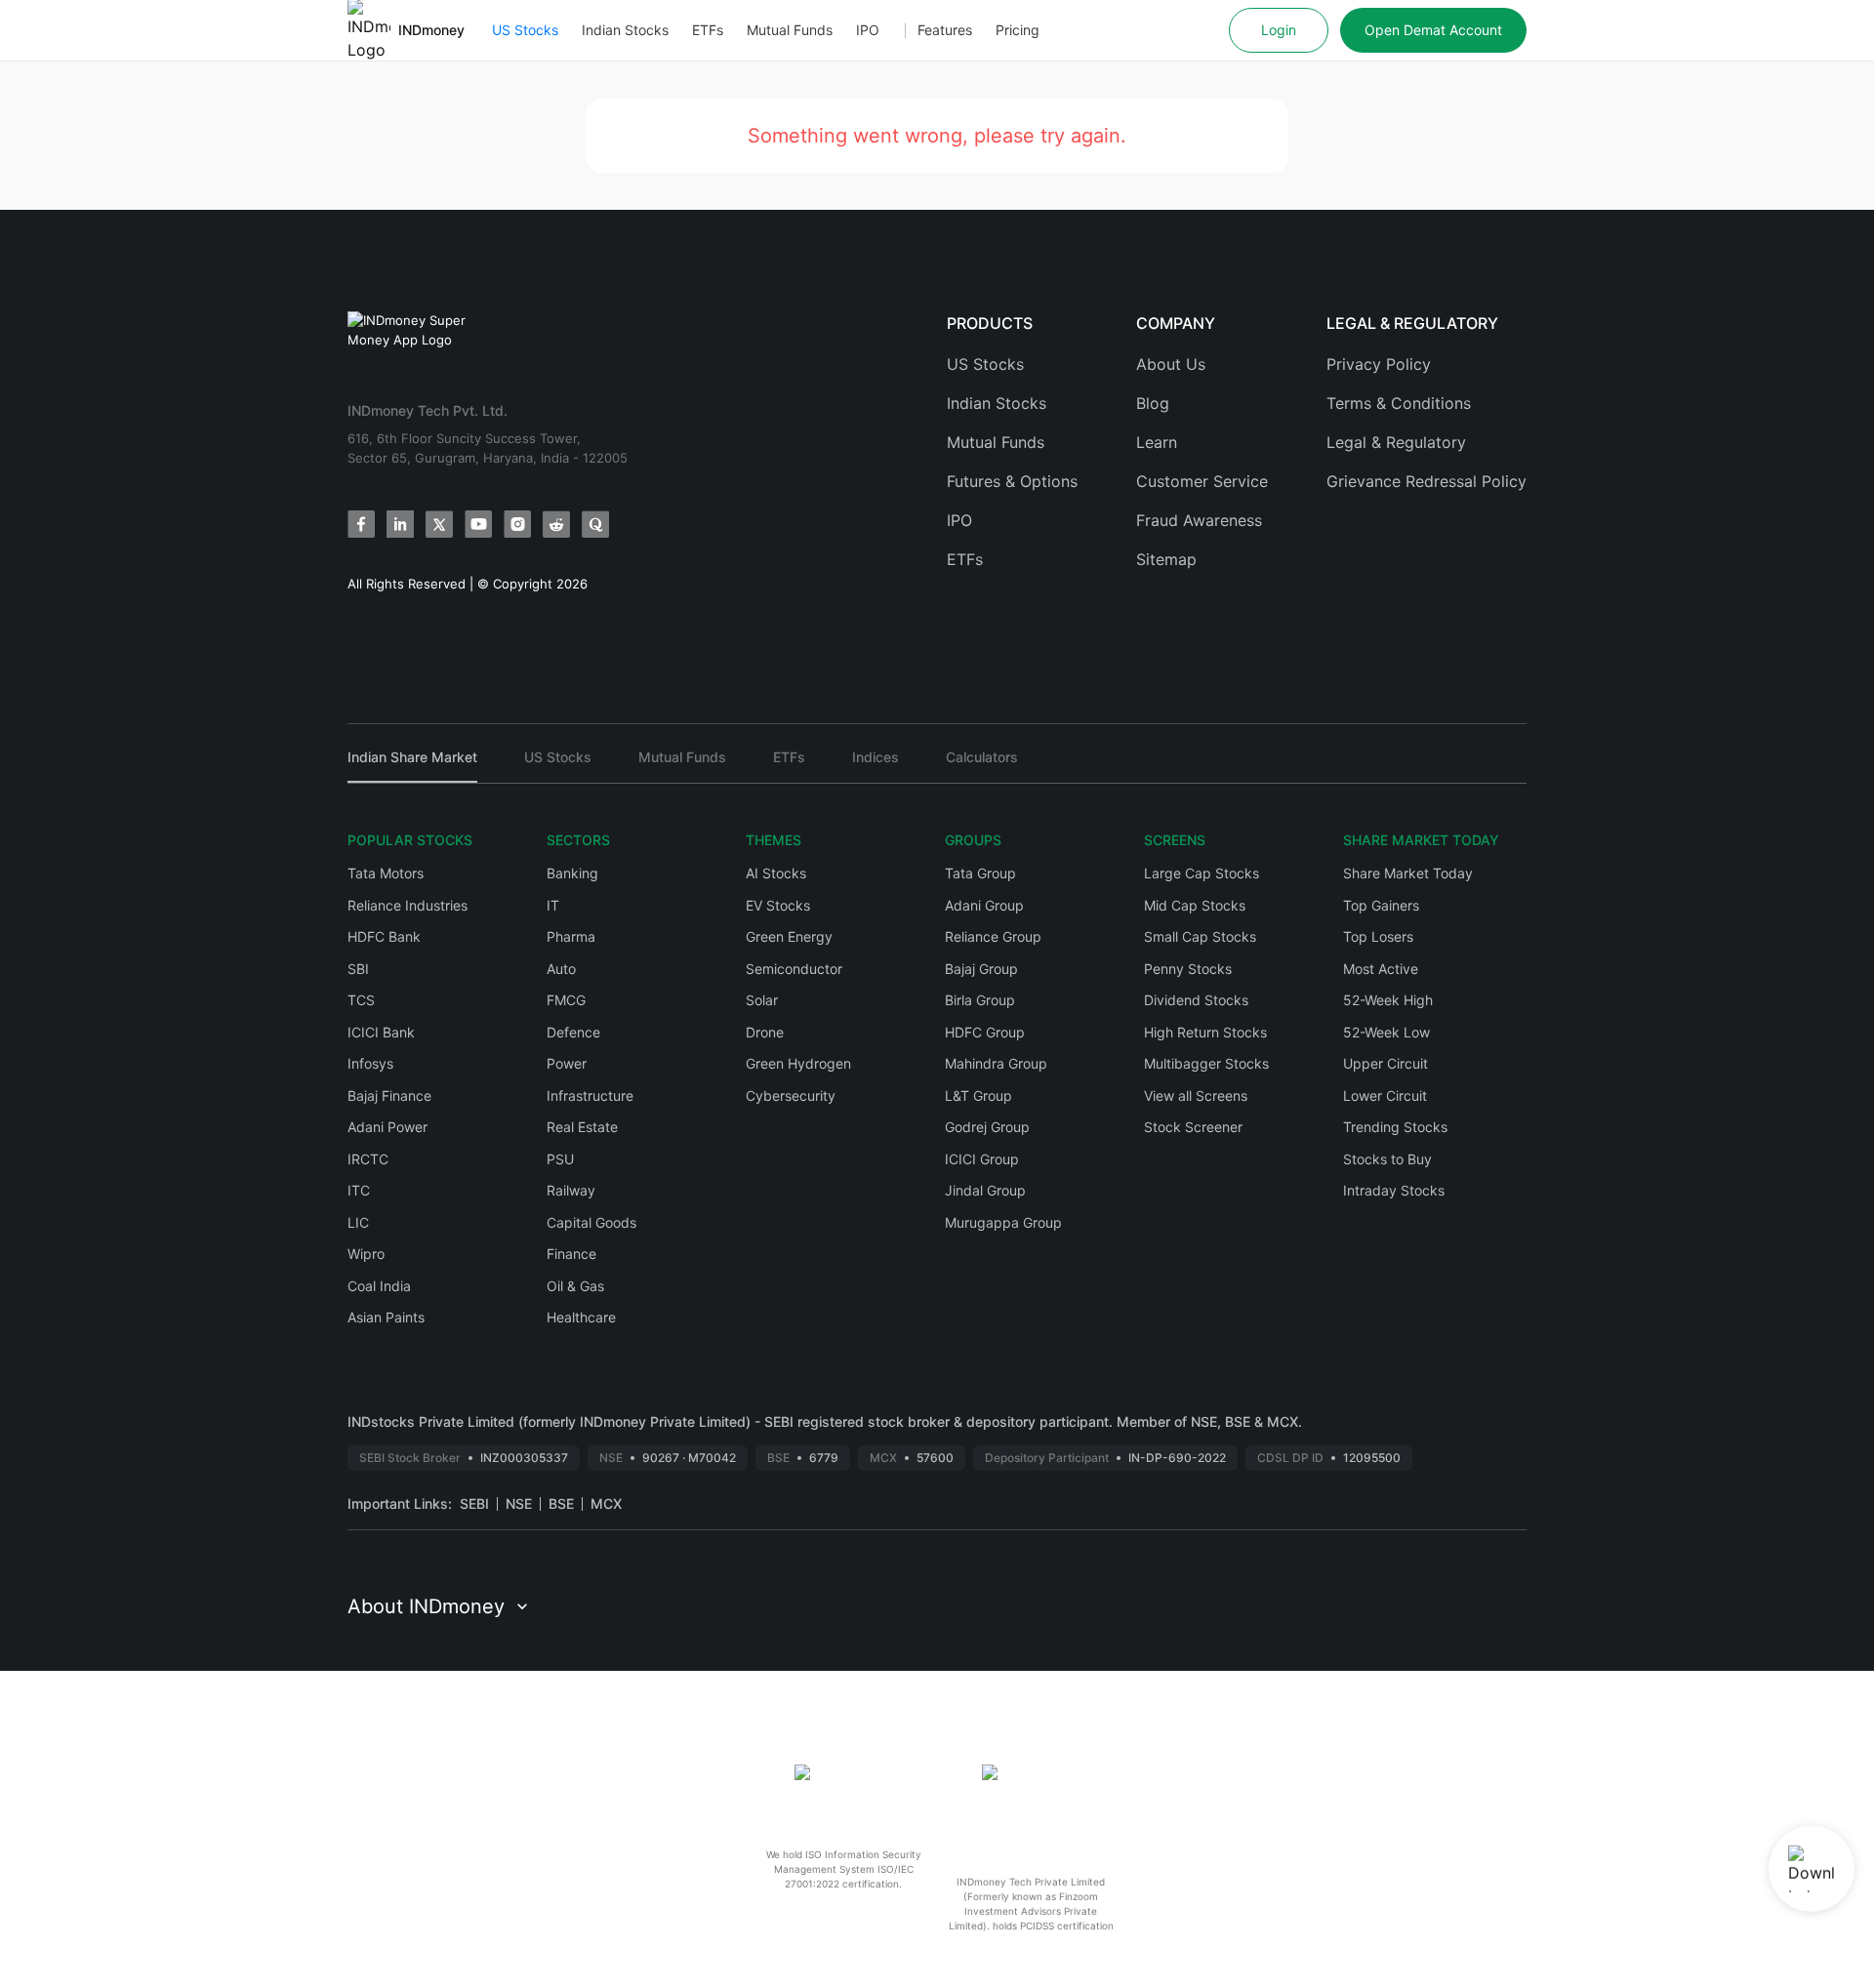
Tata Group (980, 873)
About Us (1171, 364)
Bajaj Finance (389, 1095)
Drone (765, 1032)
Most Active (1381, 969)
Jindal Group (985, 1190)
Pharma (571, 936)
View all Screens (1196, 1095)
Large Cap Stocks (1202, 873)
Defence (573, 1032)
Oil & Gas (575, 1286)
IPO (868, 30)
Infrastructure (590, 1095)
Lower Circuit (1385, 1095)
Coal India (379, 1286)
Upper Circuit (1385, 1063)
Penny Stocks (1188, 969)
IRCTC (368, 1159)
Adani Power (387, 1127)
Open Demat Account (1433, 30)
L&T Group (978, 1095)
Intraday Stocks (1394, 1190)
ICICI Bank (381, 1032)
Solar (762, 1000)
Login (1279, 30)
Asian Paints (386, 1317)
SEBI (474, 1503)
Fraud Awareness (1199, 520)
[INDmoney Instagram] (517, 524)
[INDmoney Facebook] (361, 524)
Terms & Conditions (1399, 403)
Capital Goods (591, 1222)
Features (945, 30)
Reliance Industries (407, 905)
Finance (571, 1254)
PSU (560, 1159)
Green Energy (789, 936)
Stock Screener (1193, 1127)
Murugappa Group (1003, 1222)
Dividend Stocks (1196, 1000)
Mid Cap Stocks (1195, 905)
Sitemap (1166, 559)
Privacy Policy (1379, 364)
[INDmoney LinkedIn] (400, 524)
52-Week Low (1386, 1032)
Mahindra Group (996, 1063)
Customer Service (1202, 481)
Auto (561, 969)
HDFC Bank (384, 936)
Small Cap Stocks (1200, 936)
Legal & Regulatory (1396, 442)
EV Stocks (778, 905)
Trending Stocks (1395, 1127)
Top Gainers (1381, 905)
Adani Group (984, 905)
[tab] (412, 766)
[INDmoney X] (439, 524)
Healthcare (581, 1317)
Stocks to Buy (1387, 1159)
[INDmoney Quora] (595, 524)
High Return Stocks (1205, 1032)
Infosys (370, 1063)
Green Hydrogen (798, 1063)
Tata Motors (386, 873)
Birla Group (980, 1000)
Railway (571, 1190)
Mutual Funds (790, 30)
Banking (572, 873)
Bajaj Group (981, 969)
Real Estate (582, 1127)
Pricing (1018, 30)
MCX (606, 1503)
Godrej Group (987, 1127)
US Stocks (525, 30)
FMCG (566, 1000)
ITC (359, 1190)
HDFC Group (985, 1032)
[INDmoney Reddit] (556, 524)
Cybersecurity (791, 1095)
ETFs (708, 30)
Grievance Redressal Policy (1426, 481)
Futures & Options (1012, 481)
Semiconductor (794, 969)
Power (567, 1063)
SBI (358, 969)
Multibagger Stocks (1206, 1063)
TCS (361, 1000)
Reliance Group (993, 936)
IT (553, 905)
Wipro (366, 1254)
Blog (1153, 403)
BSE (561, 1503)
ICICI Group (982, 1159)
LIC (358, 1222)
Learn (1157, 442)
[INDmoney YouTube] (478, 524)
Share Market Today (1408, 873)
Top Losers (1378, 936)
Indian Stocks (625, 30)
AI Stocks (776, 873)
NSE (519, 1503)
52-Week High (1388, 1000)
